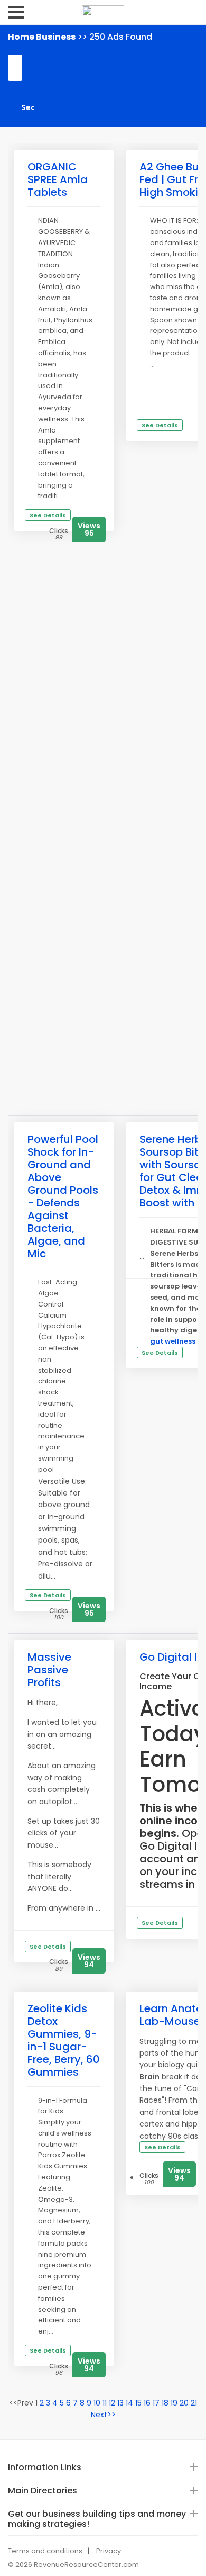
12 (112, 2403)
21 (194, 2403)
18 (165, 2403)
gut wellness (173, 1341)
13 (120, 2403)
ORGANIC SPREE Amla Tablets (58, 179)
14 (129, 2403)
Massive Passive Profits (49, 1670)
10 (97, 2403)
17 (156, 2403)
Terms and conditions (45, 2551)
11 (105, 2403)
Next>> (103, 2415)
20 (184, 2403)
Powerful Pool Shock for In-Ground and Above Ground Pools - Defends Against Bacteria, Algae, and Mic (63, 1196)
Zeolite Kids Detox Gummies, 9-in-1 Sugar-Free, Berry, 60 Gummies (64, 2040)
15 (138, 2403)
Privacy (109, 2551)
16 (147, 2403)
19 (174, 2403)
